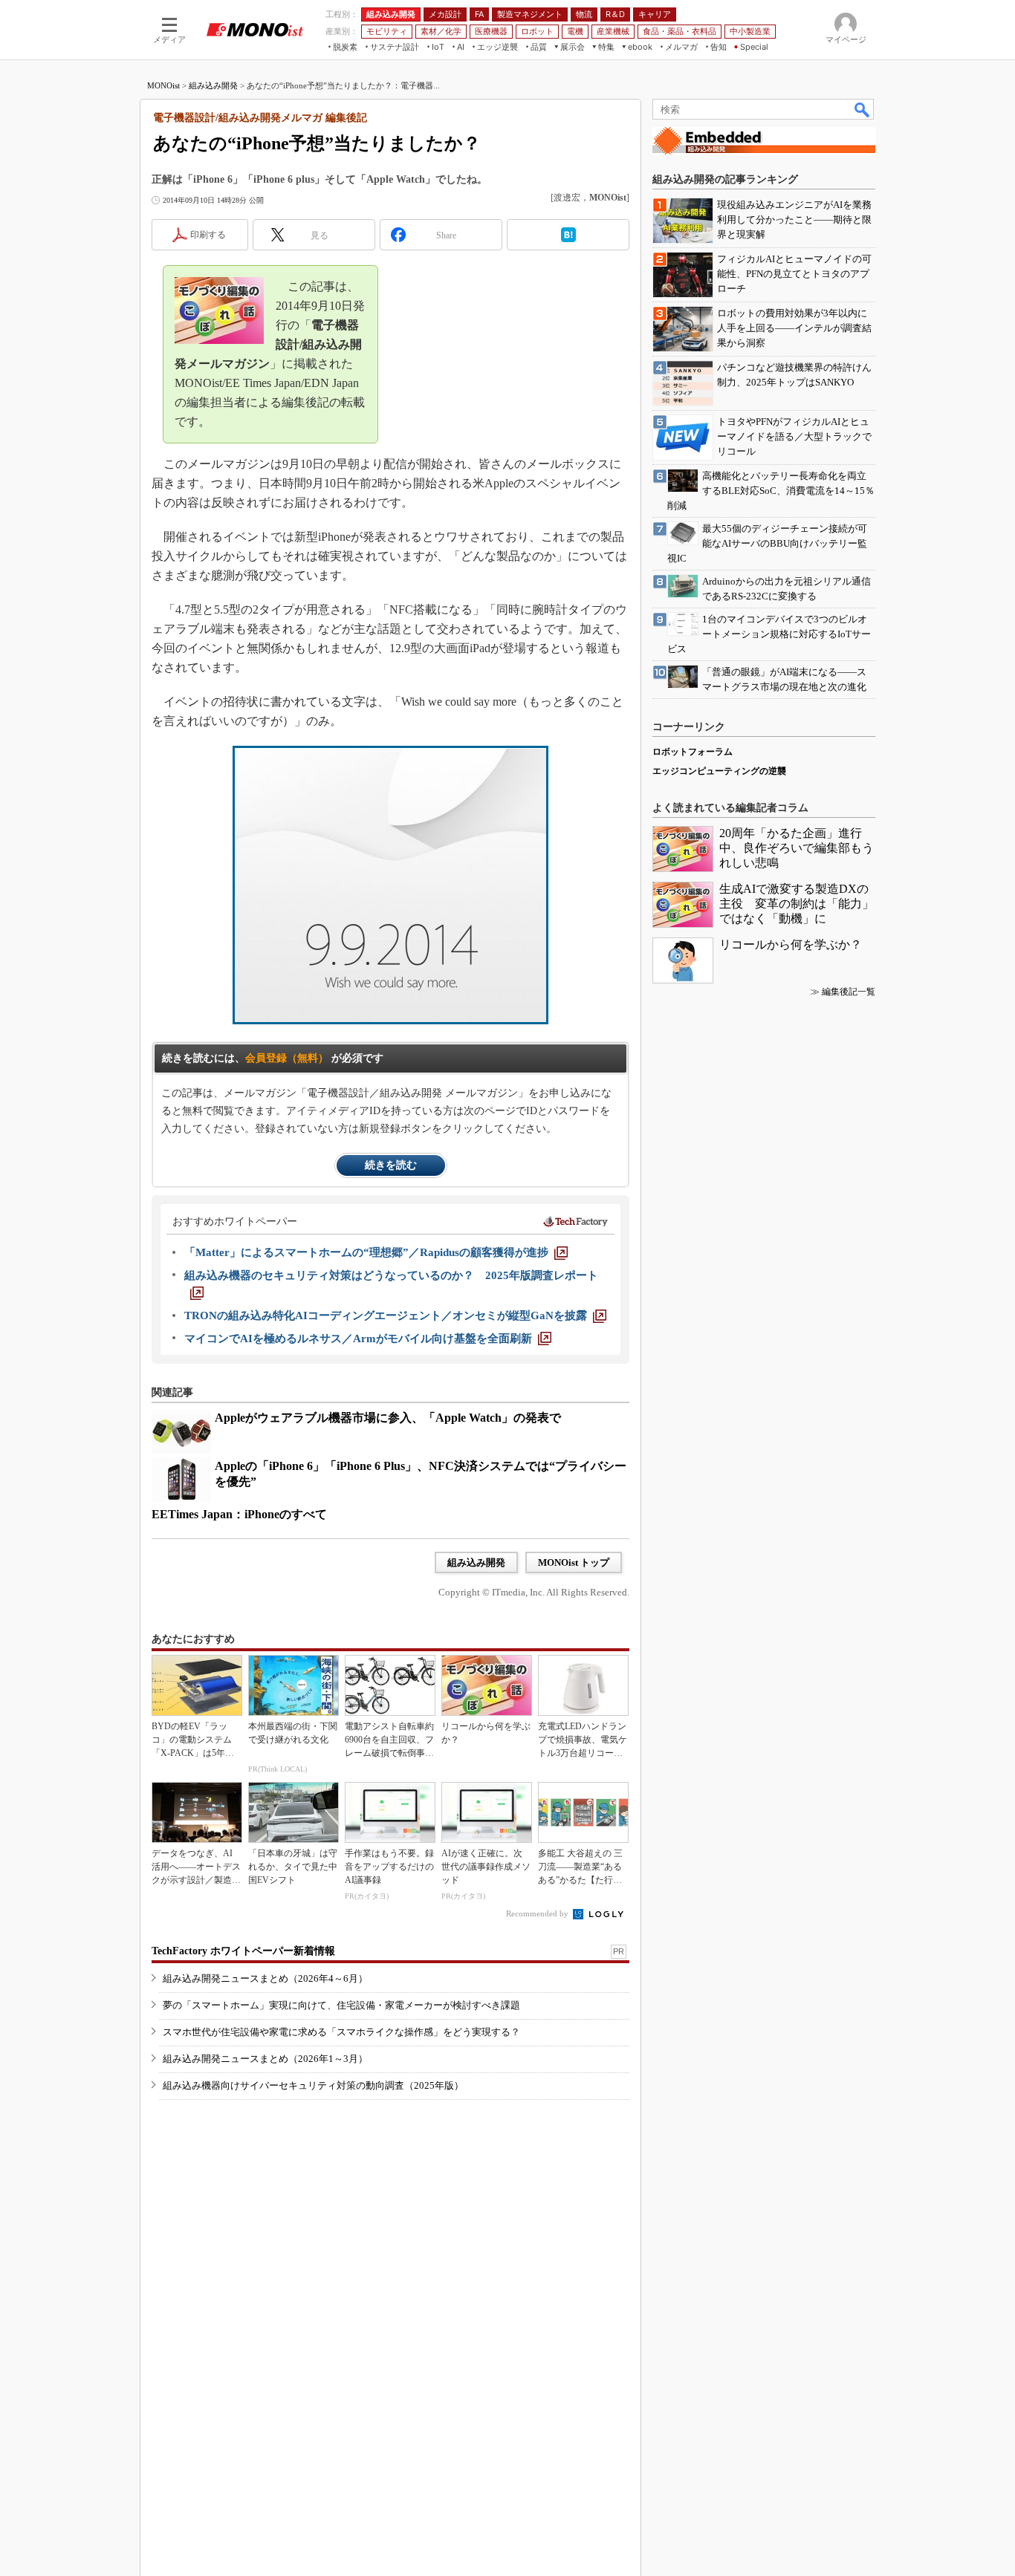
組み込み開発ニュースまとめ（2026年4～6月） (265, 1978)
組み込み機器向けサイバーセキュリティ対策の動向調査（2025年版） (313, 2085)
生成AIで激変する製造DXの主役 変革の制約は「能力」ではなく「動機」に (797, 904)
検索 (863, 109)
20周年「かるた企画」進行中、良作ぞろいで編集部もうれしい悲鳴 (797, 848)
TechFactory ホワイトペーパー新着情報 (243, 1951)
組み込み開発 (213, 85)
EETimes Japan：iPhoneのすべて (239, 1514)
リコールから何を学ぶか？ (791, 944)
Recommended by (538, 1913)
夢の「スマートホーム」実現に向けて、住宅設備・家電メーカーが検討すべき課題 (341, 2005)
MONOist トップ (574, 1562)
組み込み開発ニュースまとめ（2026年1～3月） (265, 2059)
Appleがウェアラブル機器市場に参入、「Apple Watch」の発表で (388, 1418)
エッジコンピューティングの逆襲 (719, 771)
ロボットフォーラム (693, 752)
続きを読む (391, 1165)
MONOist (163, 85)
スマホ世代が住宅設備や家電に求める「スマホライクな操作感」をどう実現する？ (341, 2032)
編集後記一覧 (849, 992)
